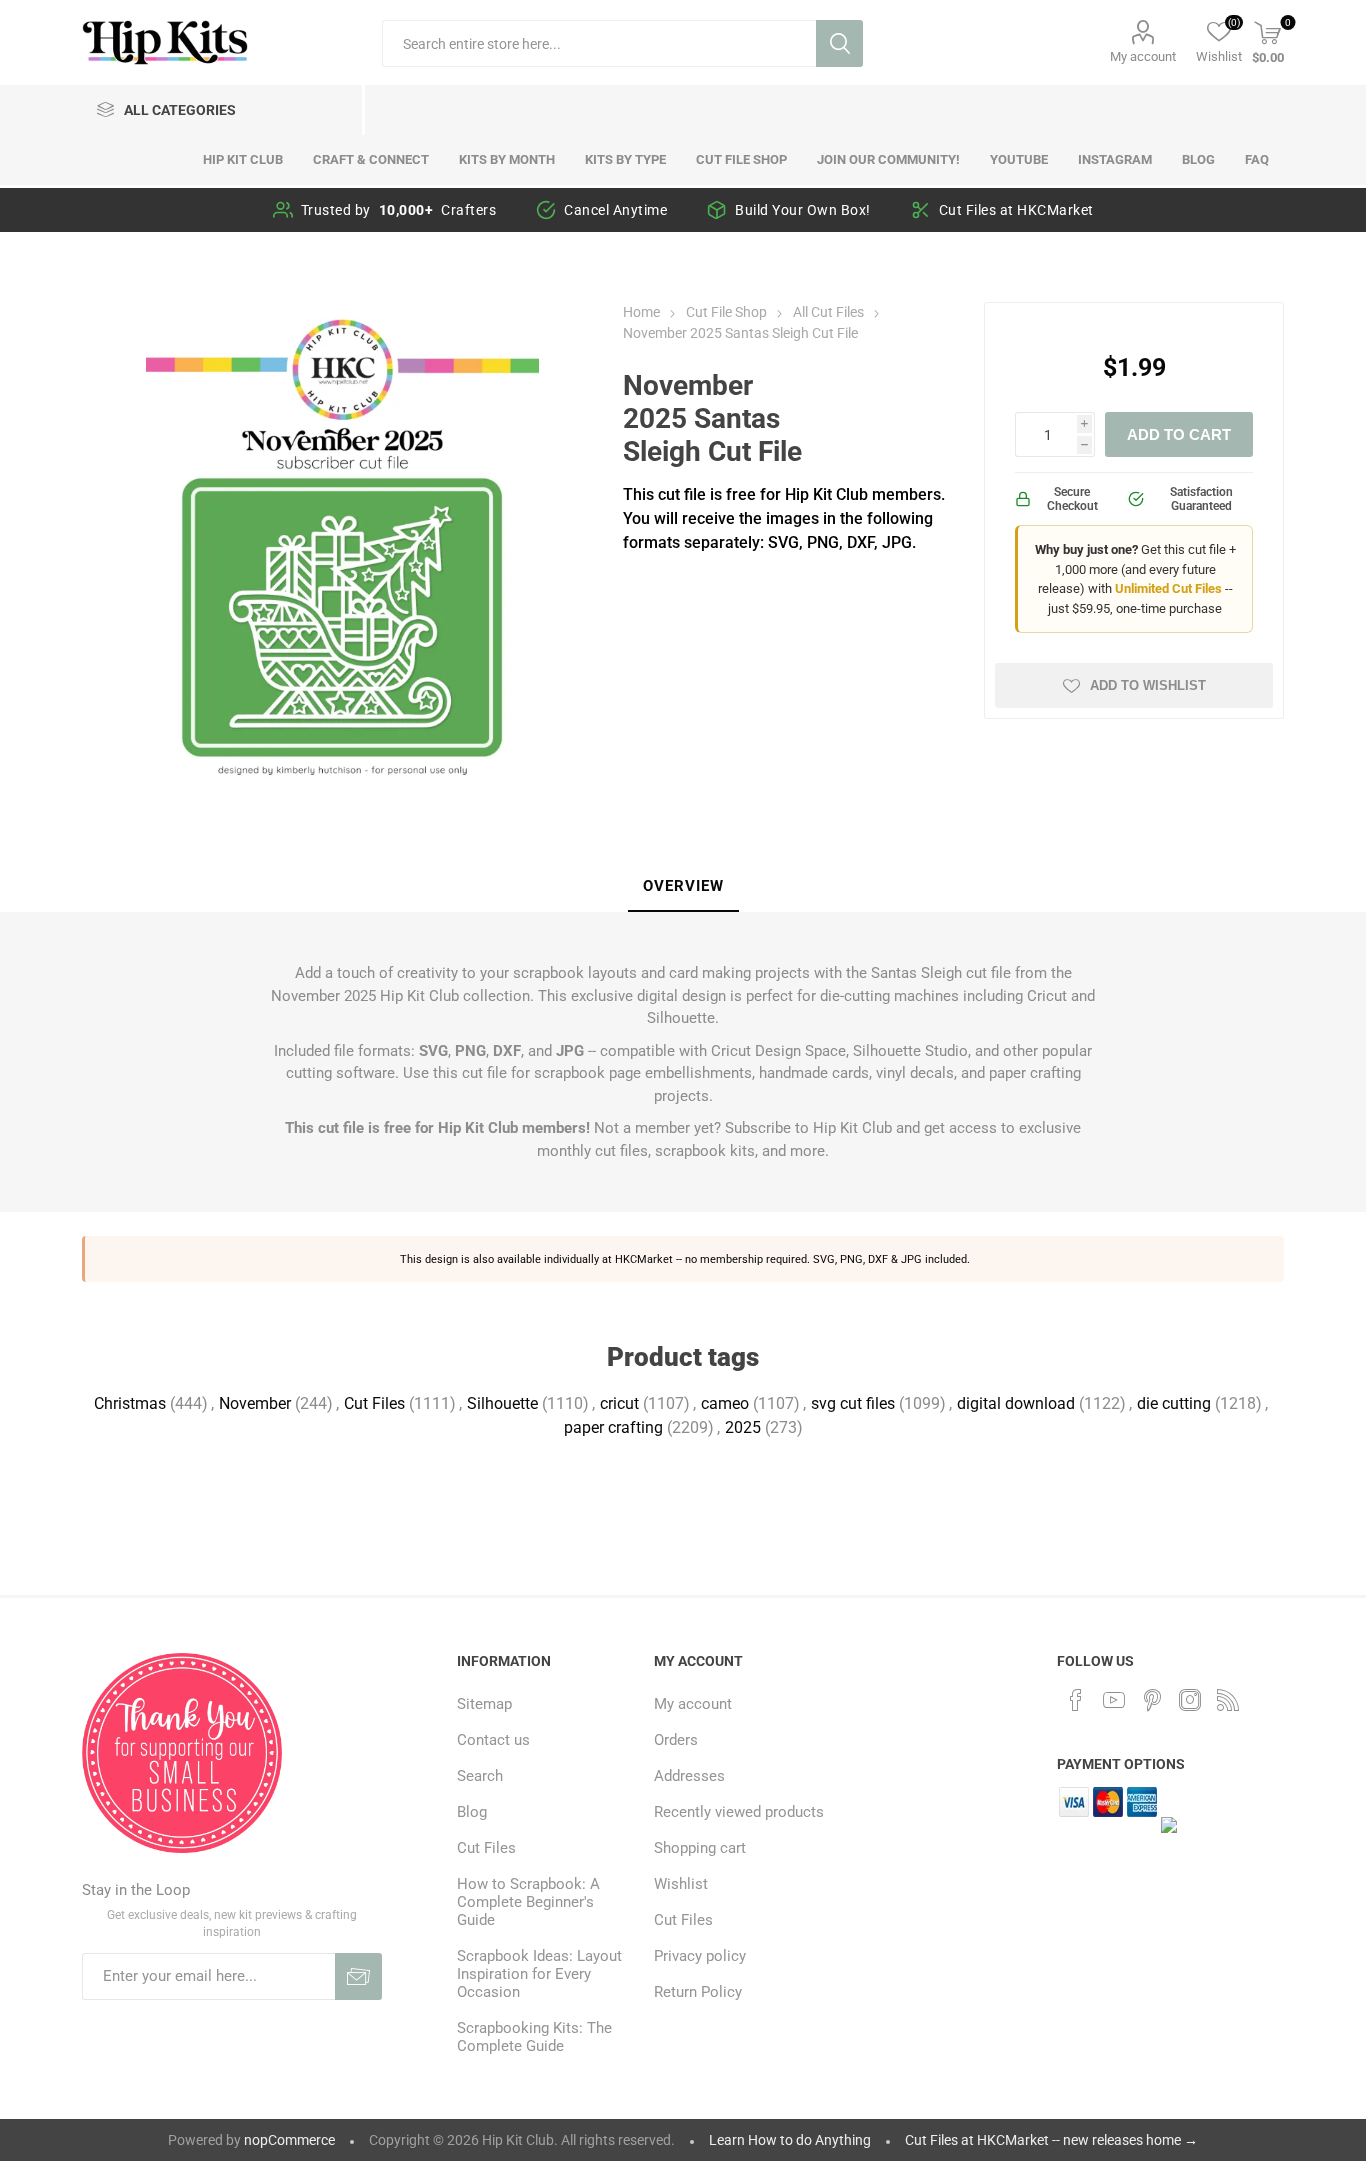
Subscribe (358, 1976)
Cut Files (374, 1403)
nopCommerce (289, 2140)
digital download (1016, 1403)
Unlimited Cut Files (1168, 588)
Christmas (130, 1403)
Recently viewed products (739, 1812)
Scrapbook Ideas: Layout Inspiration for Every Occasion (539, 1974)
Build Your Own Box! (803, 210)
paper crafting (613, 1427)
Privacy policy (700, 1956)
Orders (676, 1740)
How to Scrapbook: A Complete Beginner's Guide (528, 1902)
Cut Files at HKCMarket (1016, 210)
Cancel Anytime (615, 210)
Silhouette (502, 1403)
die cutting (1174, 1403)
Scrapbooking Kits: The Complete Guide (534, 2037)
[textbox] (599, 43)
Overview (683, 886)
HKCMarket (644, 1259)
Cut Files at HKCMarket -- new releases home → (1051, 2140)
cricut (619, 1403)
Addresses (689, 1776)
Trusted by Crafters (399, 210)
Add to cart (1179, 434)
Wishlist (681, 1884)
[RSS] (1228, 1700)
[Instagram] (1190, 1700)
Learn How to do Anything (790, 2140)
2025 (743, 1427)
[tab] (683, 887)
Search (839, 43)
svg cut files (853, 1403)
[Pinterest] (1152, 1700)
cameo (725, 1403)
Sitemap (484, 1704)
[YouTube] (1114, 1700)
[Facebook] (1076, 1700)
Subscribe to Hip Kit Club (808, 1128)
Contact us (493, 1740)
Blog (472, 1812)
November (255, 1403)
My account (1143, 56)
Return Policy (698, 1992)
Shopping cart (700, 1848)
